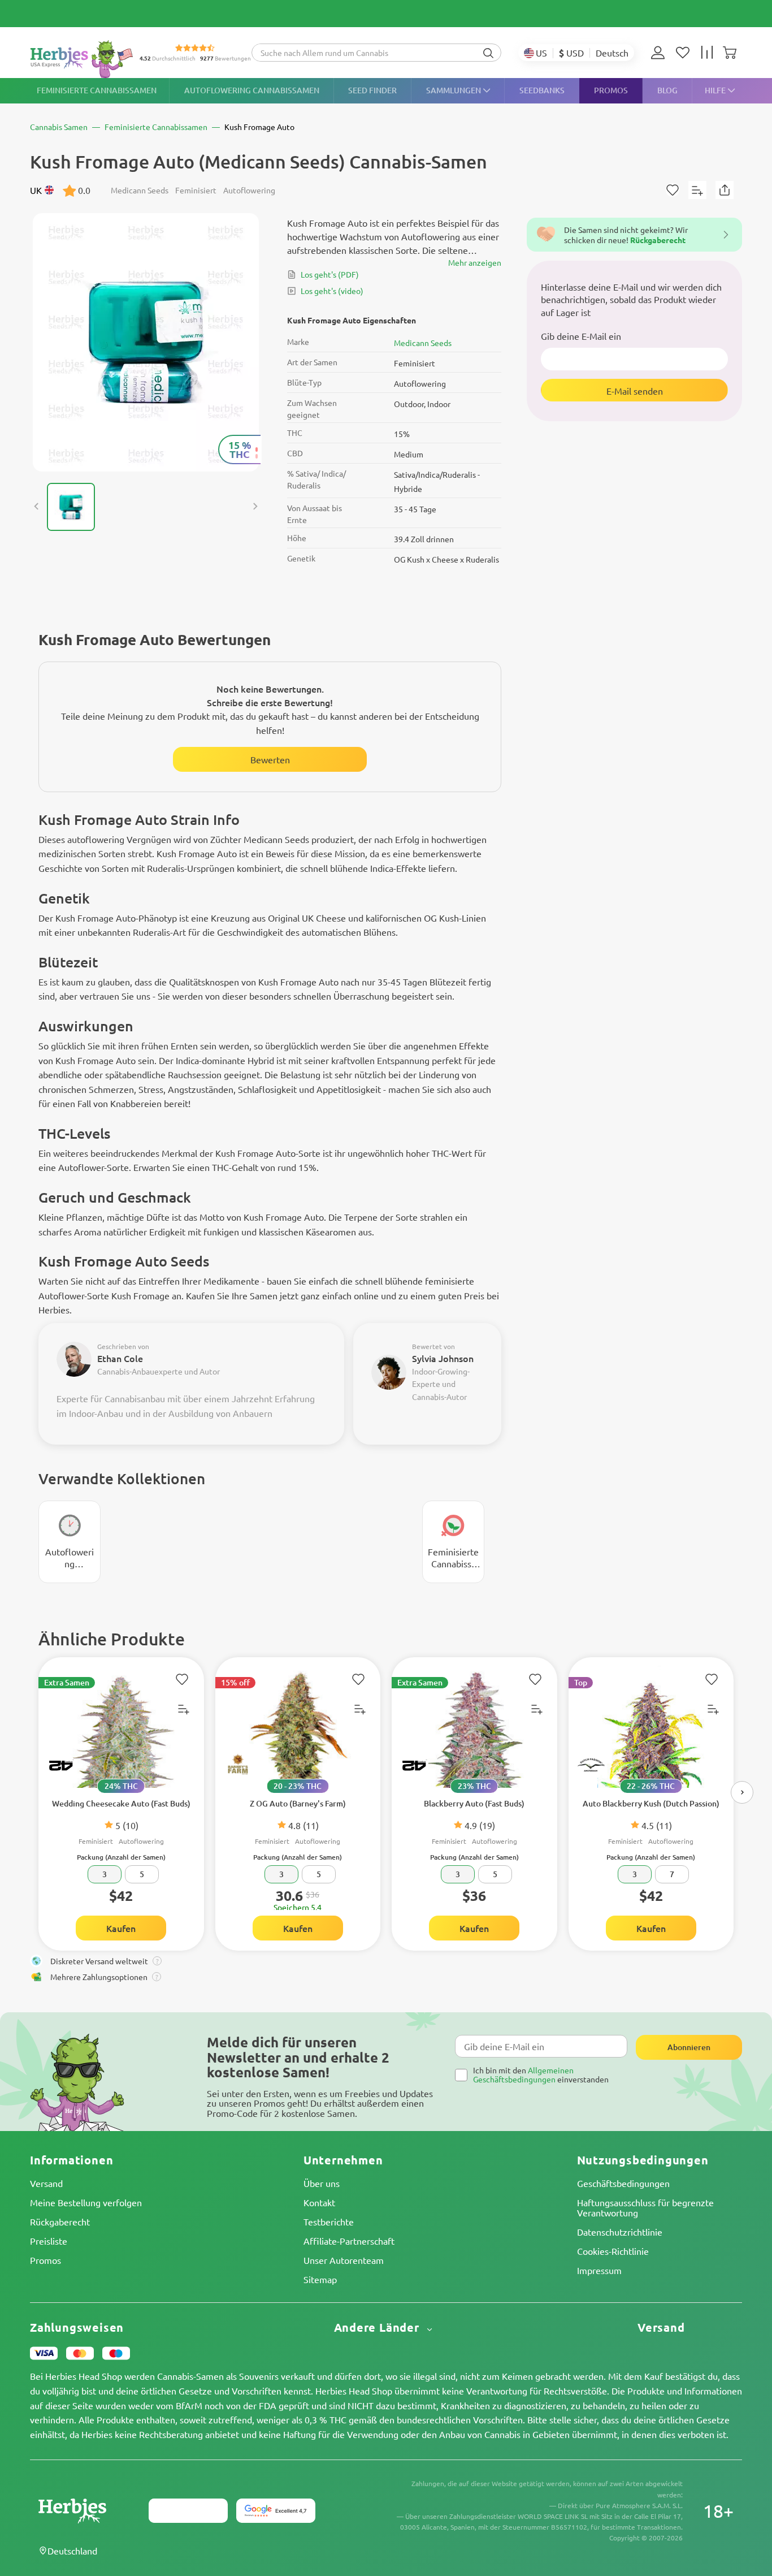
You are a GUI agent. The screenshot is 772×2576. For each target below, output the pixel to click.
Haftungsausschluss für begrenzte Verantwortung (645, 2207)
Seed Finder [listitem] (372, 90)
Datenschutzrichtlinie (620, 2232)
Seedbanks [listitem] (542, 90)
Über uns (322, 2183)
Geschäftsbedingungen (623, 2183)
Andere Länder (378, 2328)
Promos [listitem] (611, 90)
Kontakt (319, 2202)
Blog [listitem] (667, 90)
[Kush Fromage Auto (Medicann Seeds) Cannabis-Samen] (146, 342)
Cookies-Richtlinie (613, 2251)
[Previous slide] (37, 507)
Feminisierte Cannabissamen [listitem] (97, 90)
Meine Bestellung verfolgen (86, 2202)
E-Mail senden (635, 391)
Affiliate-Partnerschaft (349, 2241)
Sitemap (320, 2279)
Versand (46, 2183)
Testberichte (329, 2221)
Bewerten (270, 759)
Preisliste (49, 2241)
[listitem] (661, 53)
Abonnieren (689, 2047)
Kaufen (121, 1928)
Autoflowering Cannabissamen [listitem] (252, 90)
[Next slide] (255, 507)
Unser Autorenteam (344, 2260)
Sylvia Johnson (443, 1358)
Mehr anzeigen (475, 262)
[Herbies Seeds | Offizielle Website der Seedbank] (84, 59)
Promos (45, 2260)
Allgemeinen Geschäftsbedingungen (523, 2074)
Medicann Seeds (423, 343)
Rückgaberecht (60, 2221)
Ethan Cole (120, 1358)
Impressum (599, 2270)
